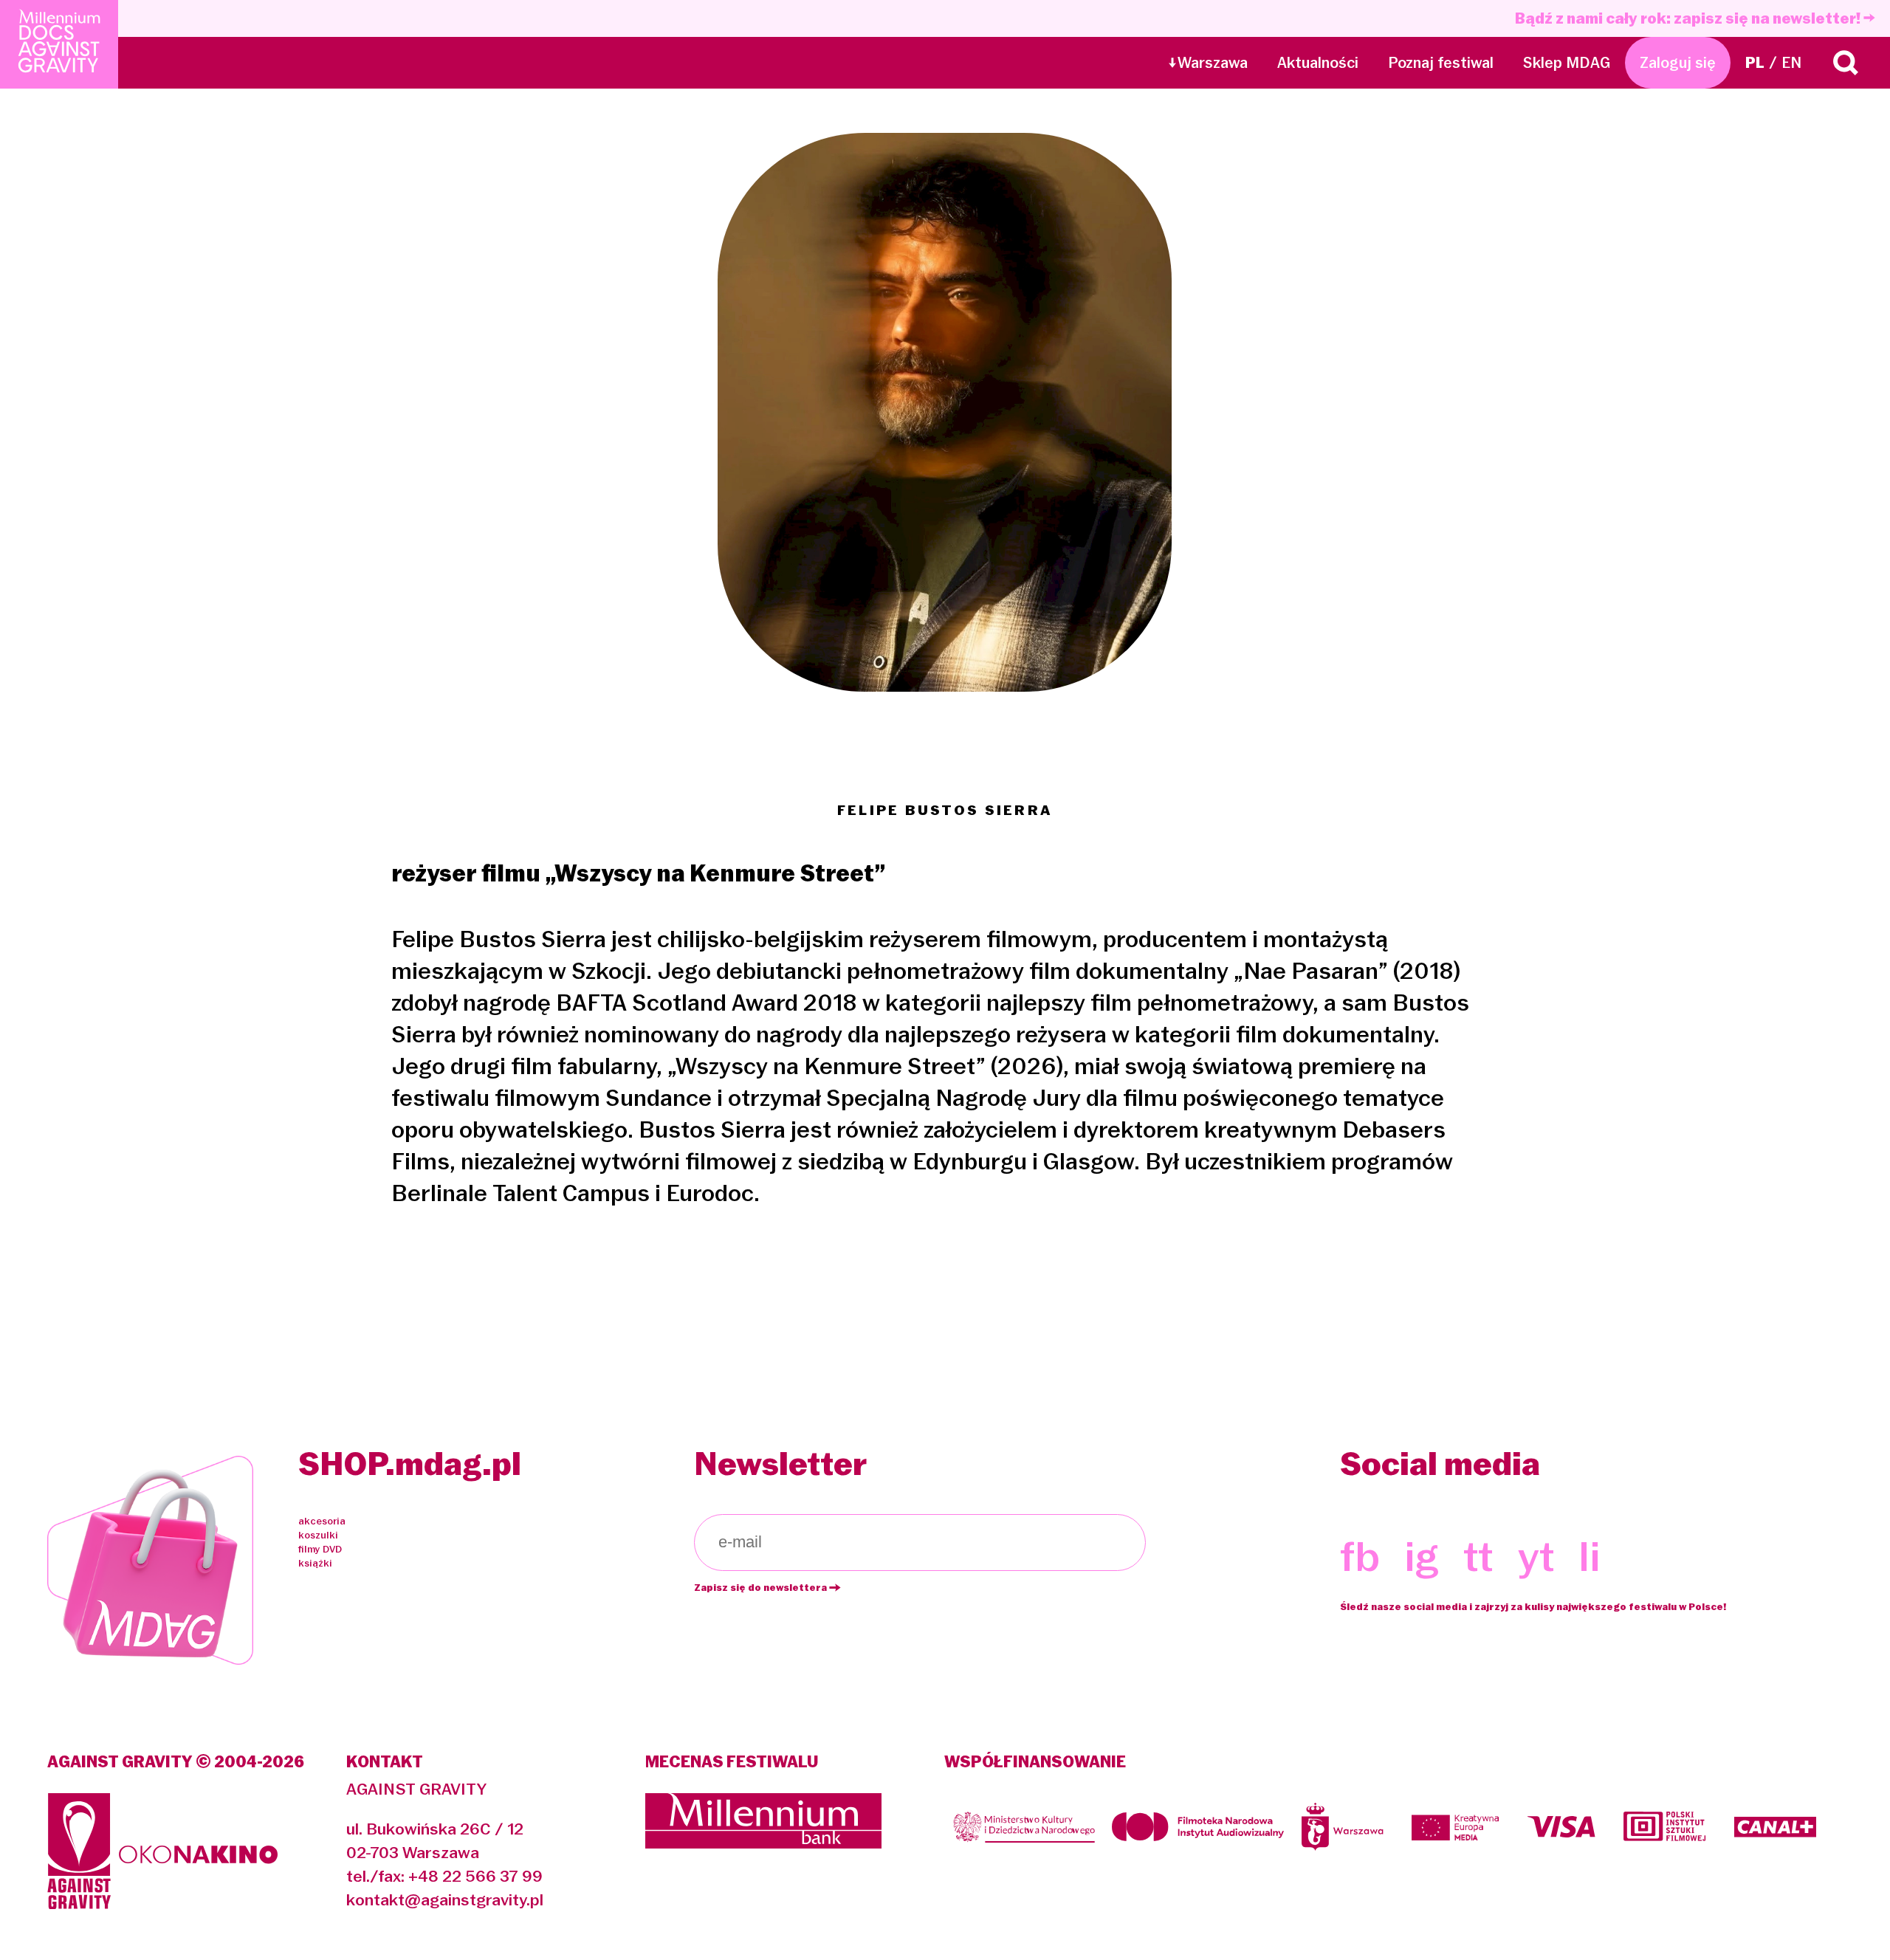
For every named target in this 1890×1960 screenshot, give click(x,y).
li (1590, 1556)
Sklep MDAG (1567, 63)
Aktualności (1318, 63)
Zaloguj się (1678, 63)
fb (1360, 1556)
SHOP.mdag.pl (410, 1464)
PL (1755, 63)
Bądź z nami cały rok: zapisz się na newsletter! (1689, 18)
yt (1536, 1556)
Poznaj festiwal (1441, 63)
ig (1422, 1556)
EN (1791, 63)
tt (1478, 1556)
